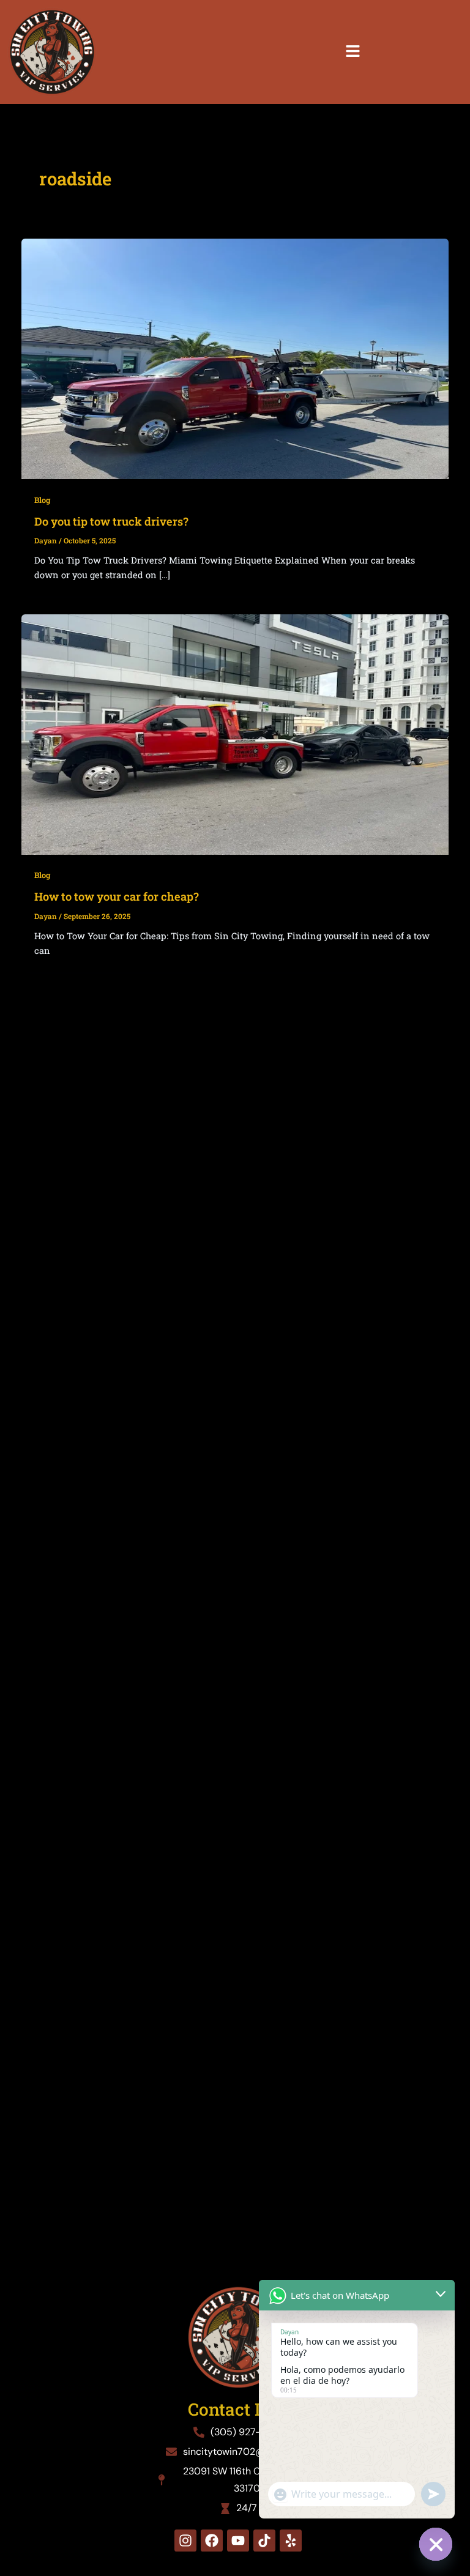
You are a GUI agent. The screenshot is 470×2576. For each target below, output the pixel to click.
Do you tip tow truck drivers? (111, 521)
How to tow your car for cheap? (117, 896)
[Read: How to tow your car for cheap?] (235, 733)
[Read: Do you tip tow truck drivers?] (235, 358)
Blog (42, 500)
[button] (352, 52)
